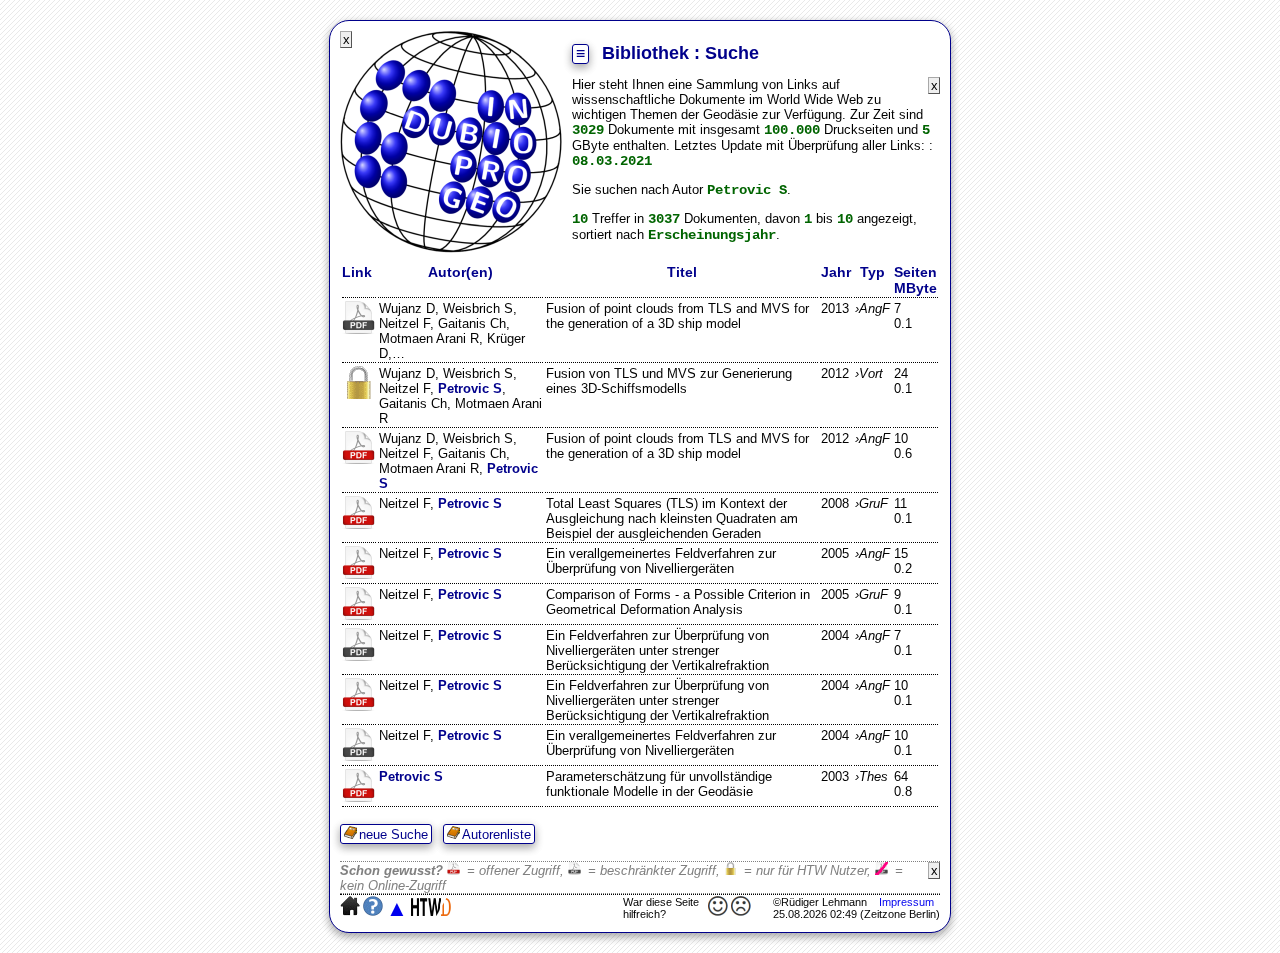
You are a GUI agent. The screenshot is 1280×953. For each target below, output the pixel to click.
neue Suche (393, 834)
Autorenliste (496, 834)
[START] (451, 248)
